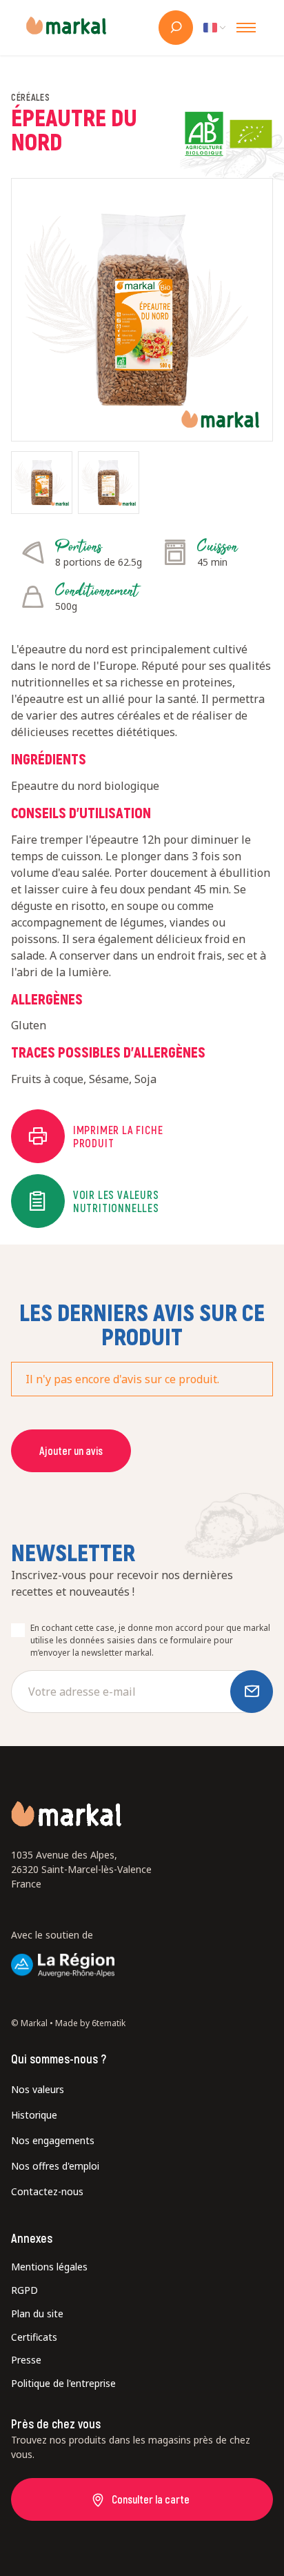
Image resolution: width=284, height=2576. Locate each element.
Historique (34, 2115)
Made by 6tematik (90, 2023)
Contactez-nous (47, 2191)
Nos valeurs (38, 2089)
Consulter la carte (151, 2499)
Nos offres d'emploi (55, 2166)
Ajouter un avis (71, 1450)
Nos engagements (53, 2140)
